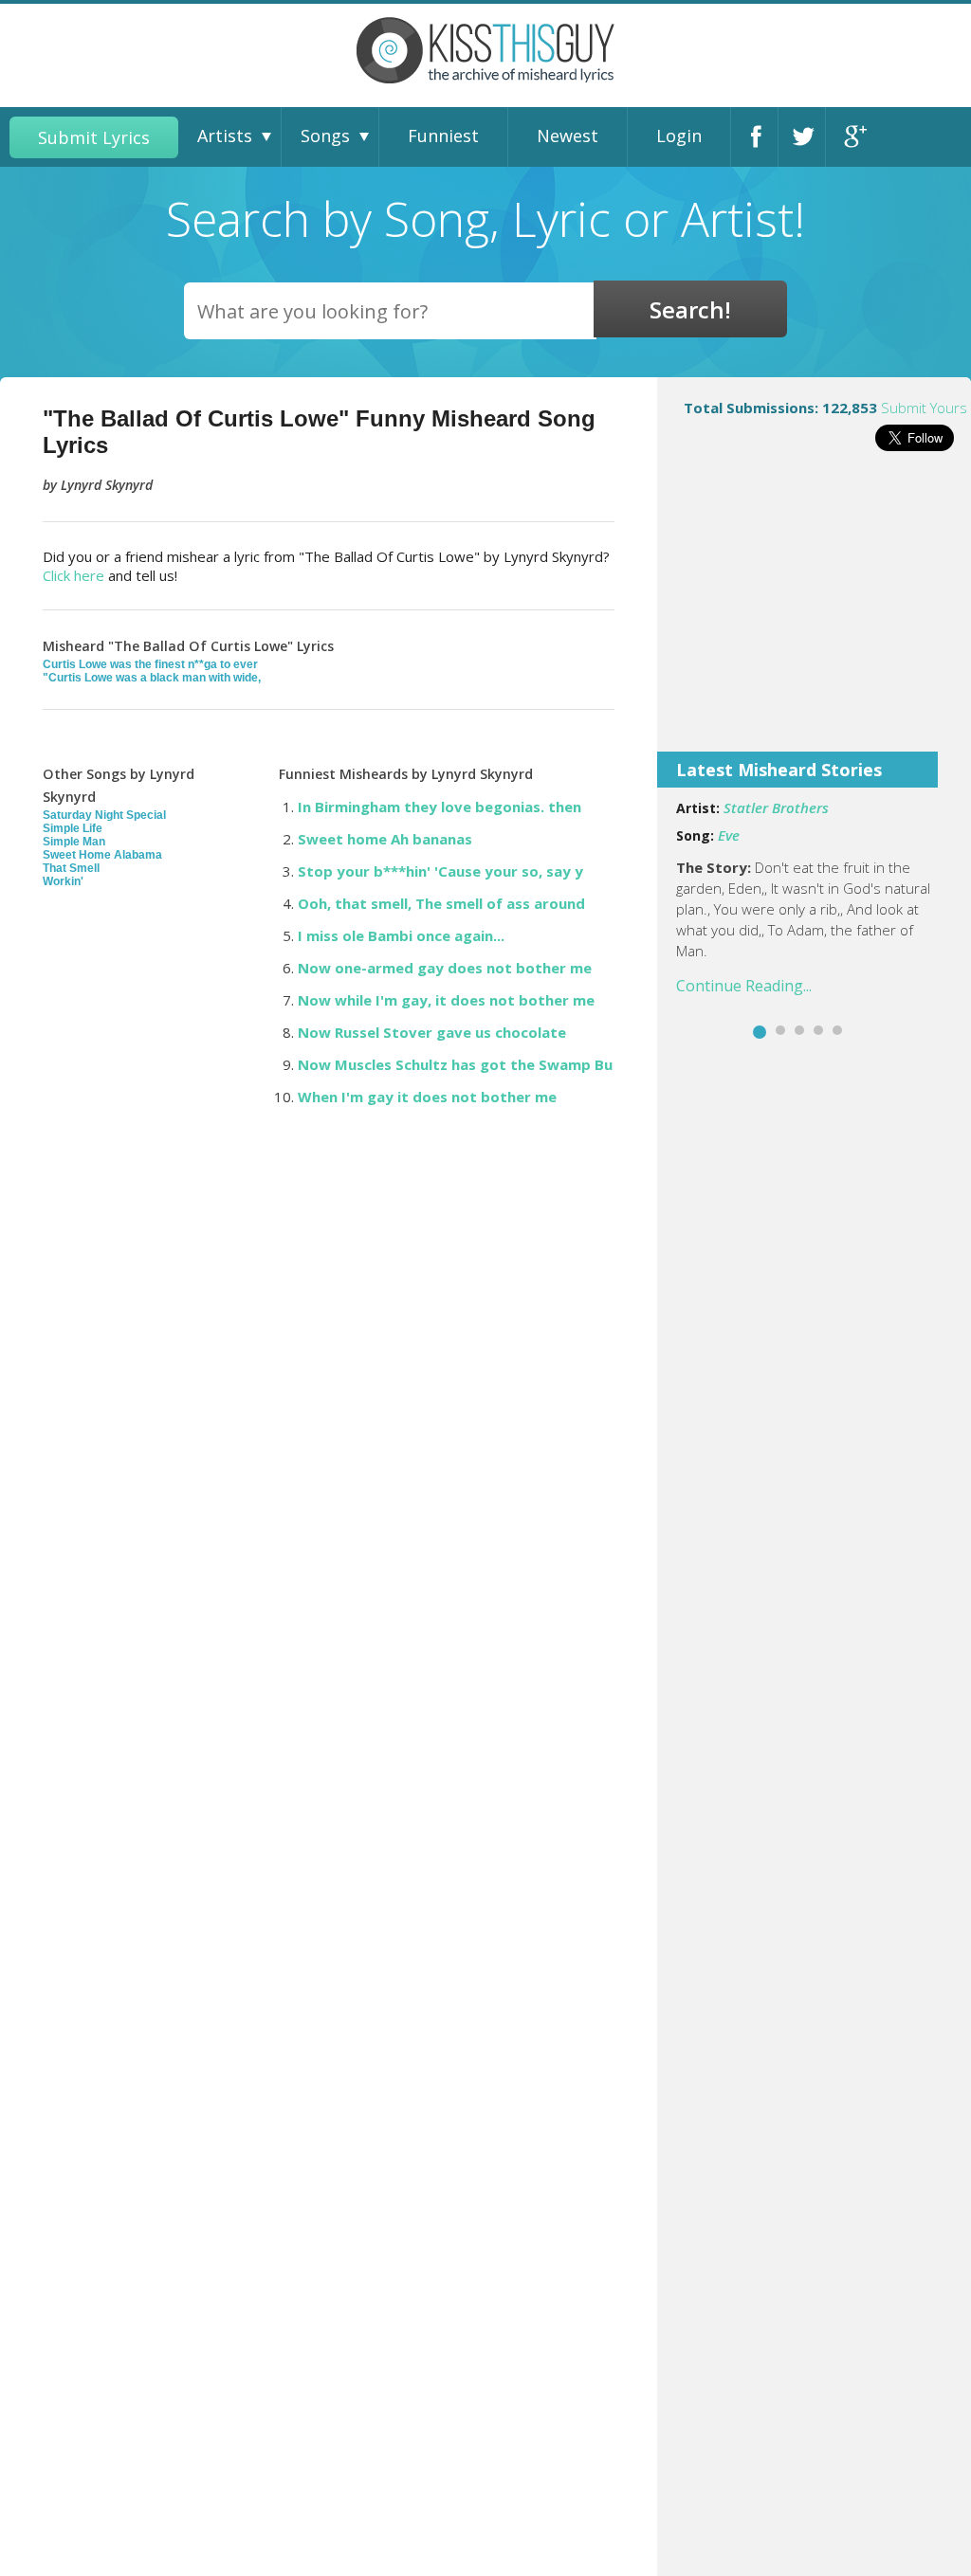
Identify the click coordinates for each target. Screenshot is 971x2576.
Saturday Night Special (104, 815)
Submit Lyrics (94, 137)
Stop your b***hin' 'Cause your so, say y (440, 871)
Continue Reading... (744, 986)
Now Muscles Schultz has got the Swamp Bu (455, 1064)
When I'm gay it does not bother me (427, 1097)
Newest (568, 136)
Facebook (760, 137)
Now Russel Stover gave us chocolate (432, 1032)
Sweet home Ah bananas (385, 839)
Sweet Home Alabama (102, 855)
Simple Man (74, 842)
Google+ (854, 137)
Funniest (443, 136)
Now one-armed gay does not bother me (445, 968)
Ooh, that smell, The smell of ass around (441, 903)
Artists (225, 136)
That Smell (71, 868)
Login (679, 136)
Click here (73, 575)
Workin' (63, 881)
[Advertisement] (814, 614)
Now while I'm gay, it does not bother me (446, 1000)
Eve (729, 835)
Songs (325, 136)
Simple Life (73, 828)
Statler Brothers (776, 807)
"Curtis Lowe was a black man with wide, (152, 678)
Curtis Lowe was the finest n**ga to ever (150, 664)
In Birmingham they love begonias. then (440, 807)
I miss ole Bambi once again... (401, 935)
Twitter (807, 137)
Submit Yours (924, 408)
